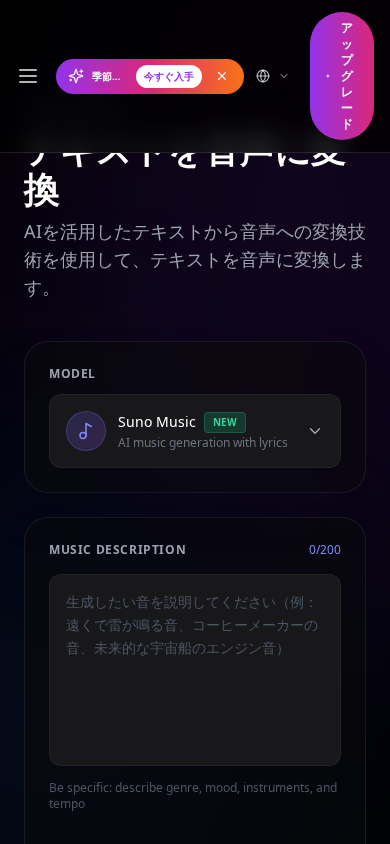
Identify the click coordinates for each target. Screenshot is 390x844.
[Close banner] (222, 76)
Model (72, 374)
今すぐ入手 (169, 76)
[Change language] (273, 76)
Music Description (117, 550)
